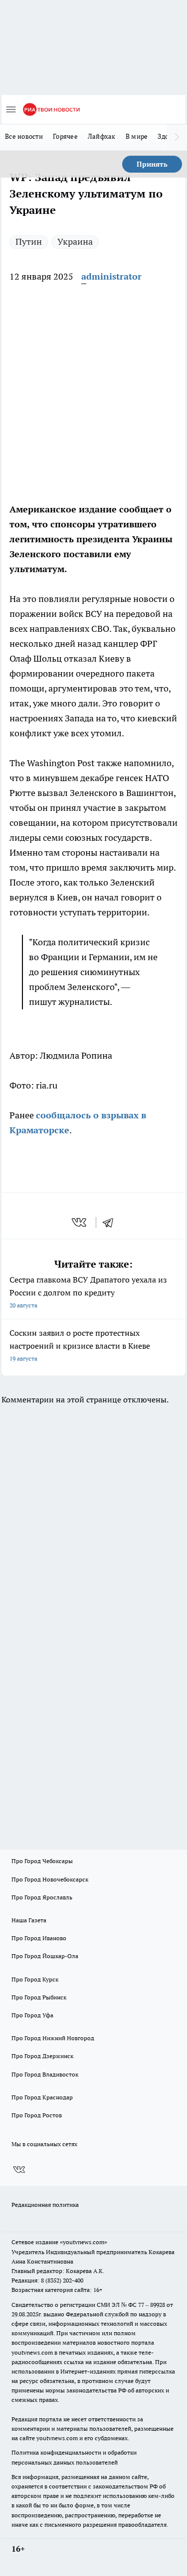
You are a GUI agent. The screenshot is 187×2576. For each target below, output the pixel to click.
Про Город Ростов (37, 2115)
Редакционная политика (45, 2205)
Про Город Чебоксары (42, 1861)
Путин (29, 242)
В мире (137, 136)
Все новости (24, 136)
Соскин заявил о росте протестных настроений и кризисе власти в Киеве (80, 1345)
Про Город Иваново (39, 1938)
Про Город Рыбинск (39, 1997)
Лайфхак (102, 136)
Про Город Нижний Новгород (53, 2038)
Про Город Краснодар (42, 2097)
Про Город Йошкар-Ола (45, 1956)
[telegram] (111, 1222)
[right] (177, 137)
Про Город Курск (35, 1979)
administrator (111, 276)
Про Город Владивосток (45, 2074)
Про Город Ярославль (42, 1897)
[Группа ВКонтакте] (19, 2170)
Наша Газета (29, 1920)
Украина (75, 242)
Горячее (65, 136)
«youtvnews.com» (84, 2242)
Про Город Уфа (32, 2015)
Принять (152, 164)
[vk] (80, 1222)
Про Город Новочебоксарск (50, 1879)
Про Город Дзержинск (42, 2056)
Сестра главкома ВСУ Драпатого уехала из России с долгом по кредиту (88, 1292)
